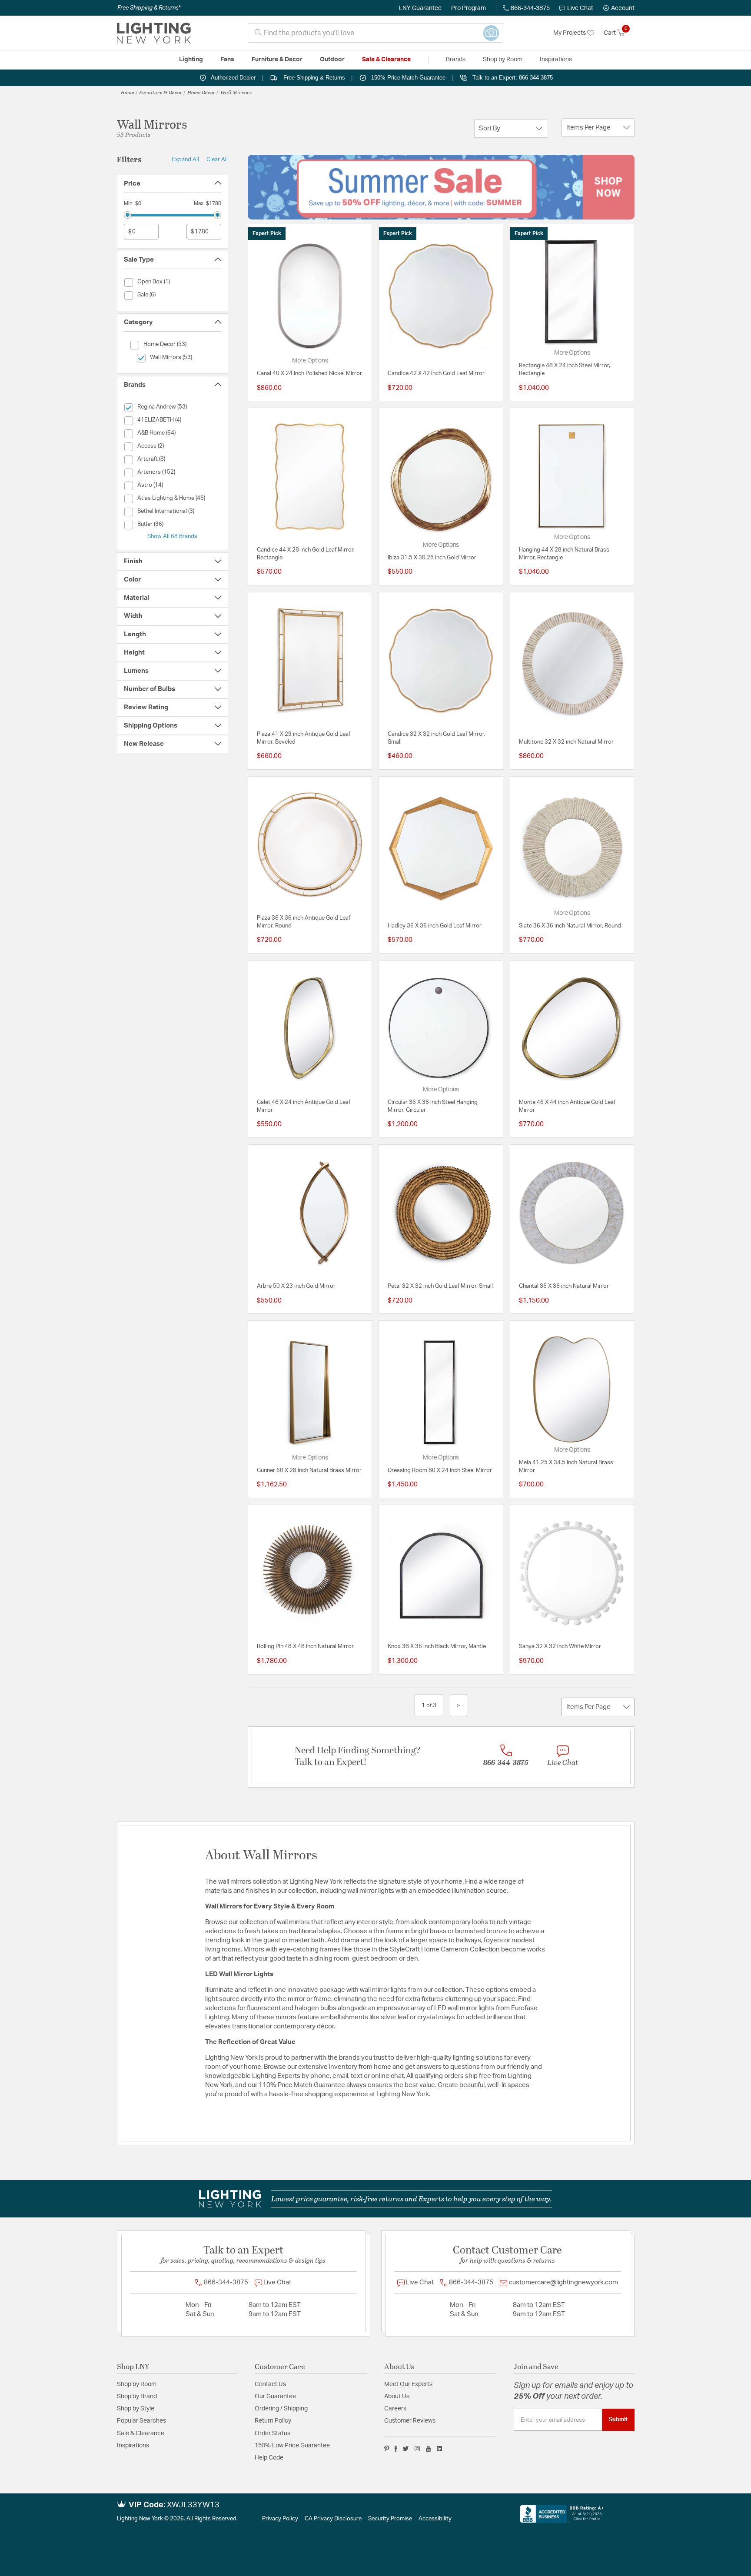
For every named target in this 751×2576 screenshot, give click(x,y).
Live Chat (580, 8)
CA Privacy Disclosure (333, 2519)
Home (128, 92)
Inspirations (133, 2446)
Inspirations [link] (556, 60)
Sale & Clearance (141, 2433)
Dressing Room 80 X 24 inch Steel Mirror (440, 1471)
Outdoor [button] (332, 60)
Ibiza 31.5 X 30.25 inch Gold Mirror (432, 558)
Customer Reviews (410, 2421)
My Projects (570, 33)
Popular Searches (141, 2421)
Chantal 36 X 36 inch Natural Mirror (564, 1286)
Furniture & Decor (161, 92)
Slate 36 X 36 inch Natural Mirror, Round (570, 926)
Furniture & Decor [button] (277, 60)
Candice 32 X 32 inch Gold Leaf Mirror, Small (437, 738)
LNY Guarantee (420, 8)
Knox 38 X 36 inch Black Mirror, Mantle (437, 1647)
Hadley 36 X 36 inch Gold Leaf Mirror (435, 926)
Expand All (185, 160)
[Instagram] (417, 2449)
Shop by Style (136, 2409)
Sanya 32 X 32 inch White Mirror (560, 1647)
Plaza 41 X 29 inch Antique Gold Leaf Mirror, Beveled (304, 738)
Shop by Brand (137, 2397)
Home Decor (201, 92)
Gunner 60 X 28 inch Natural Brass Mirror (309, 1471)
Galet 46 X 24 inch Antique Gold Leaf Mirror (304, 1106)
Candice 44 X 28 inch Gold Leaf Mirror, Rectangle (306, 554)
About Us (397, 2397)
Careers (395, 2409)
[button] (619, 8)
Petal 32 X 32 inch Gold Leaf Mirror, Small (440, 1286)
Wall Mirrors (236, 92)
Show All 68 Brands (172, 536)
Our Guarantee (275, 2397)
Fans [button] (227, 60)
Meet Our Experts (408, 2384)
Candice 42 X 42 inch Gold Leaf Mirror (436, 374)
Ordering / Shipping (281, 2409)
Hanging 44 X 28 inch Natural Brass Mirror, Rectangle (564, 554)
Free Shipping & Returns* (149, 8)
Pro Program (469, 8)
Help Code (269, 2458)
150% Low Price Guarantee (292, 2446)
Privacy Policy (280, 2519)
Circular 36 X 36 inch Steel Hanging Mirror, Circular (433, 1106)
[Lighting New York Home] (154, 33)
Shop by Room (137, 2384)
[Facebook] (396, 2449)
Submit (618, 2420)
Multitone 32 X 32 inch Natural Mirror (566, 742)
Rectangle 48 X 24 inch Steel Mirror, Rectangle (565, 370)
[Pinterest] (387, 2449)
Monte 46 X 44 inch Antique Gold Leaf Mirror (567, 1106)
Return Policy (273, 2421)
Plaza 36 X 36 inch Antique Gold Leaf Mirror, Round (304, 922)
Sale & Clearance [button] (386, 60)
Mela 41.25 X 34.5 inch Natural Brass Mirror (566, 1467)
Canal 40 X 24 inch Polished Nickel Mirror (309, 374)
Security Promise (390, 2519)
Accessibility (435, 2519)
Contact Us (270, 2384)
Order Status (272, 2433)
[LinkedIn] (440, 2449)
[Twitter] (406, 2449)
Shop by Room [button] (503, 60)
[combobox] (375, 33)
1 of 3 (429, 1705)
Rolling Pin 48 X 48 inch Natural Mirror (305, 1647)
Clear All (217, 160)
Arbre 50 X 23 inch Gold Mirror (296, 1286)
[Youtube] (429, 2449)
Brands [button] (456, 60)
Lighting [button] (191, 60)
